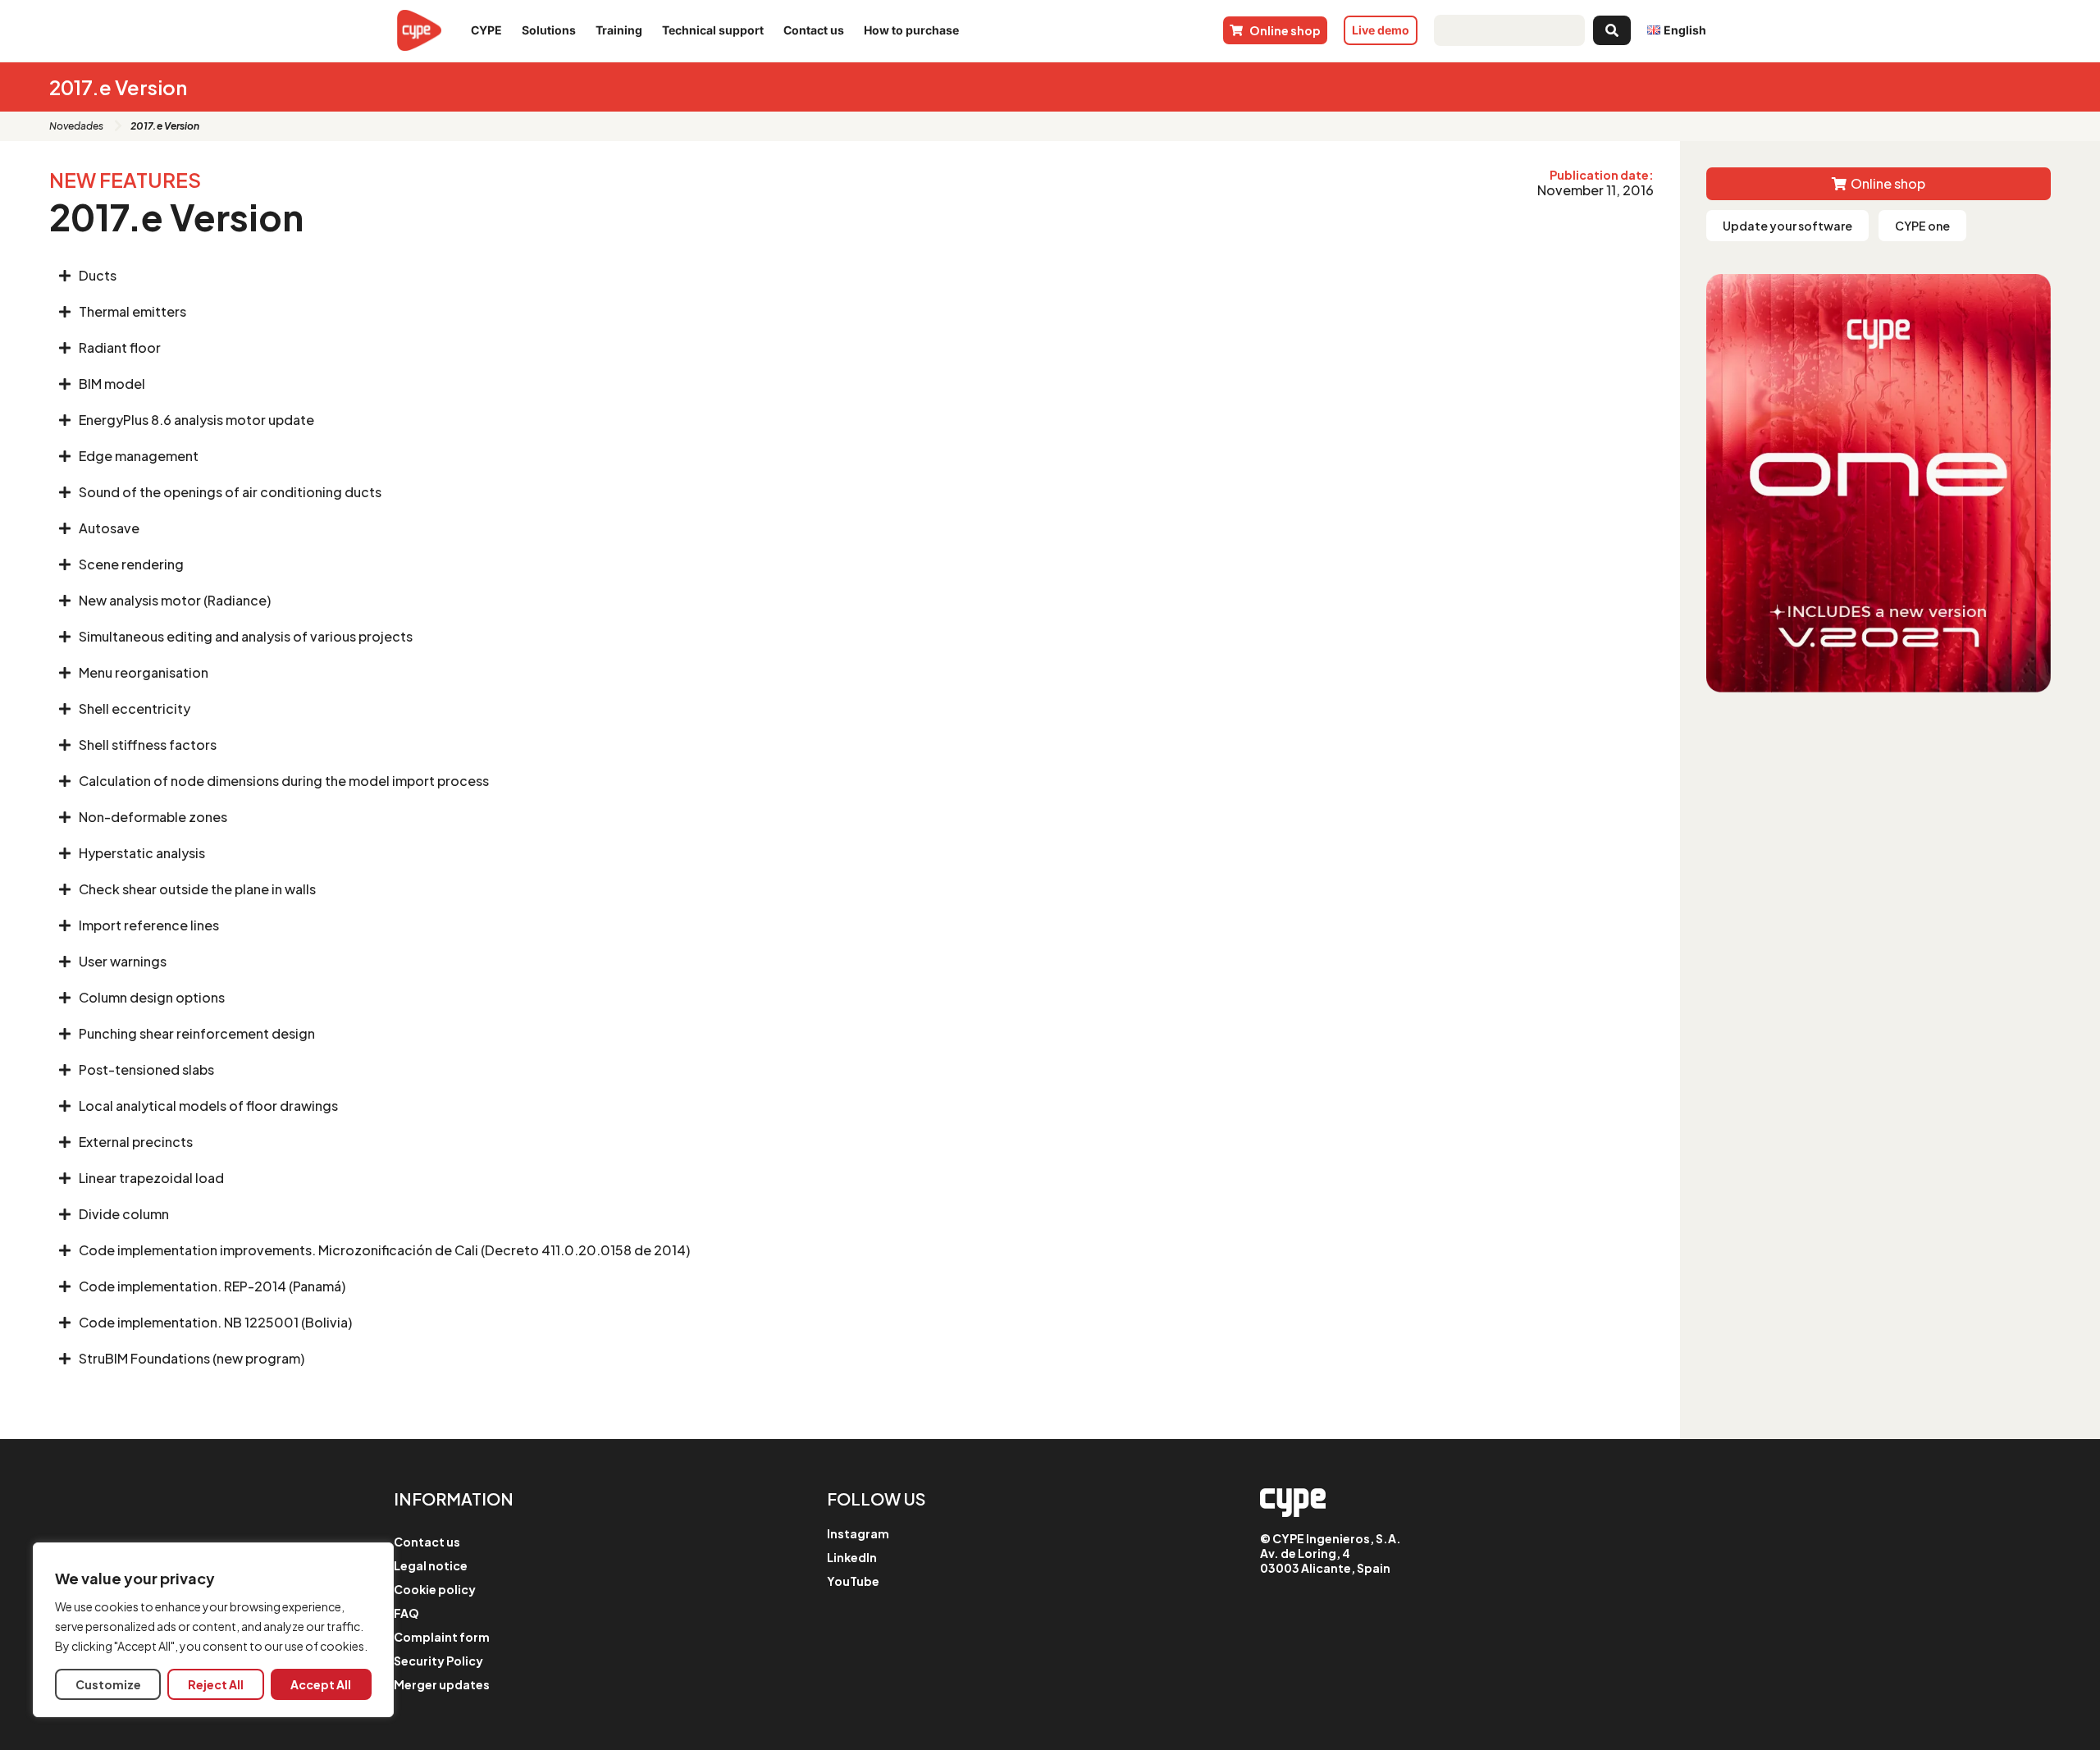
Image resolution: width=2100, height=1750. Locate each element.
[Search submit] (1612, 30)
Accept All (321, 1684)
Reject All (216, 1684)
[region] (213, 1630)
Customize (108, 1684)
